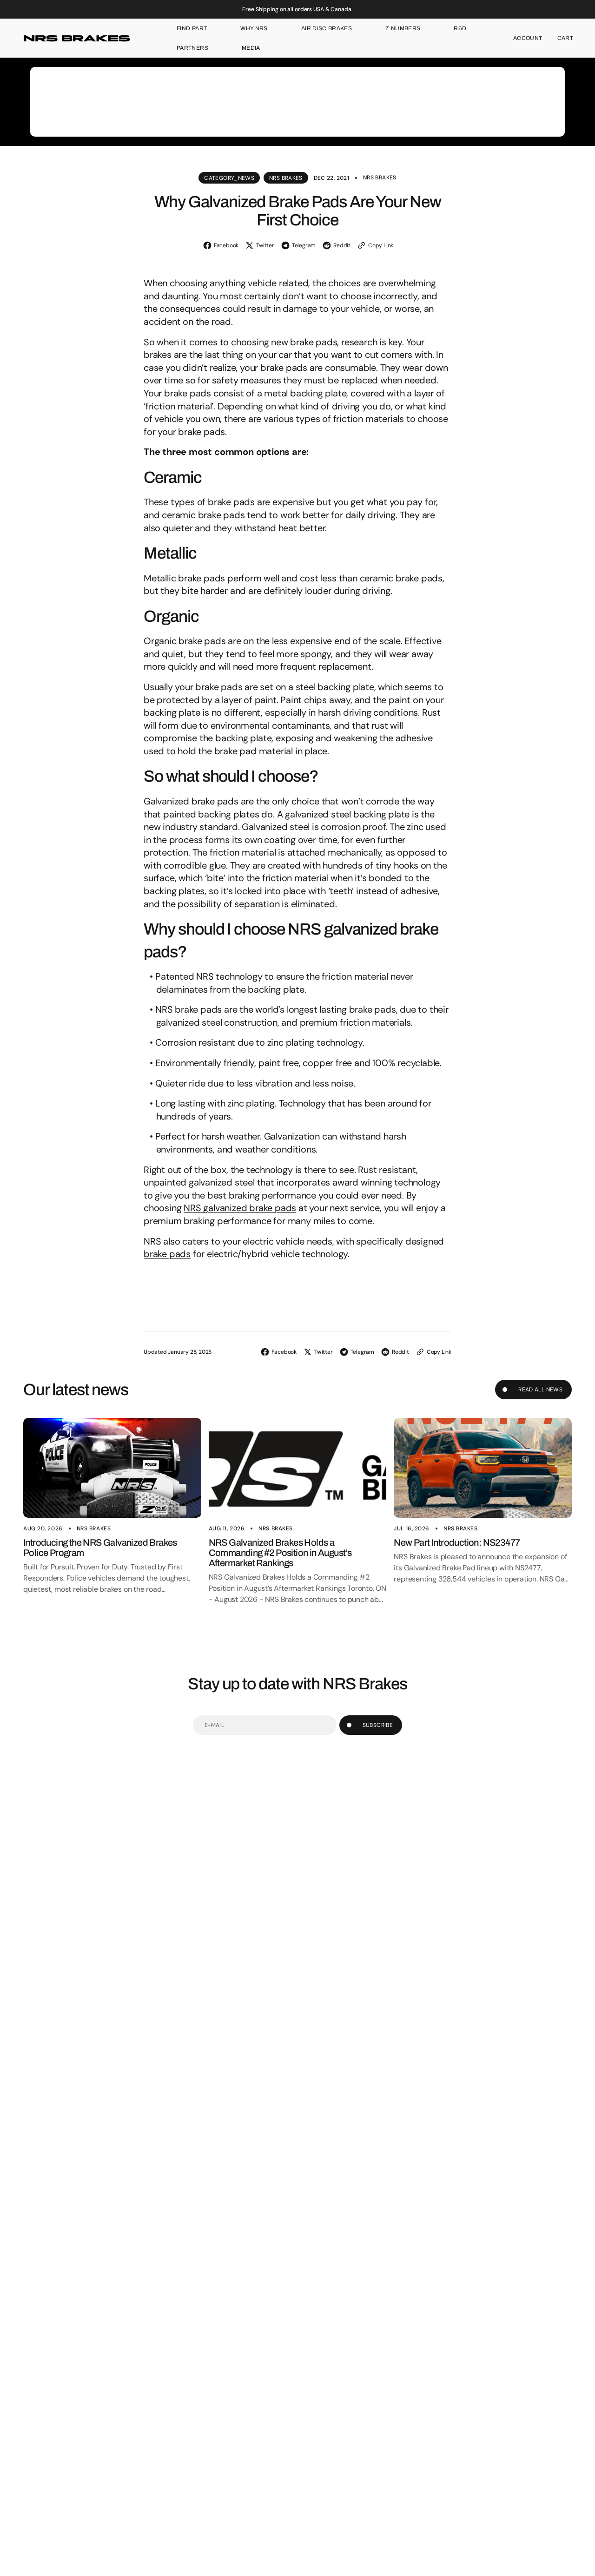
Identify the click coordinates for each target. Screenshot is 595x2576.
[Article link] (112, 1468)
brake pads (167, 1254)
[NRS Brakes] (77, 38)
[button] (528, 38)
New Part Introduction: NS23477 (457, 1542)
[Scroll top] (584, 2565)
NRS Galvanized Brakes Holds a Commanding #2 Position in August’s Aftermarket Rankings (280, 1553)
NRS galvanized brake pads (240, 1208)
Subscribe (378, 1725)
